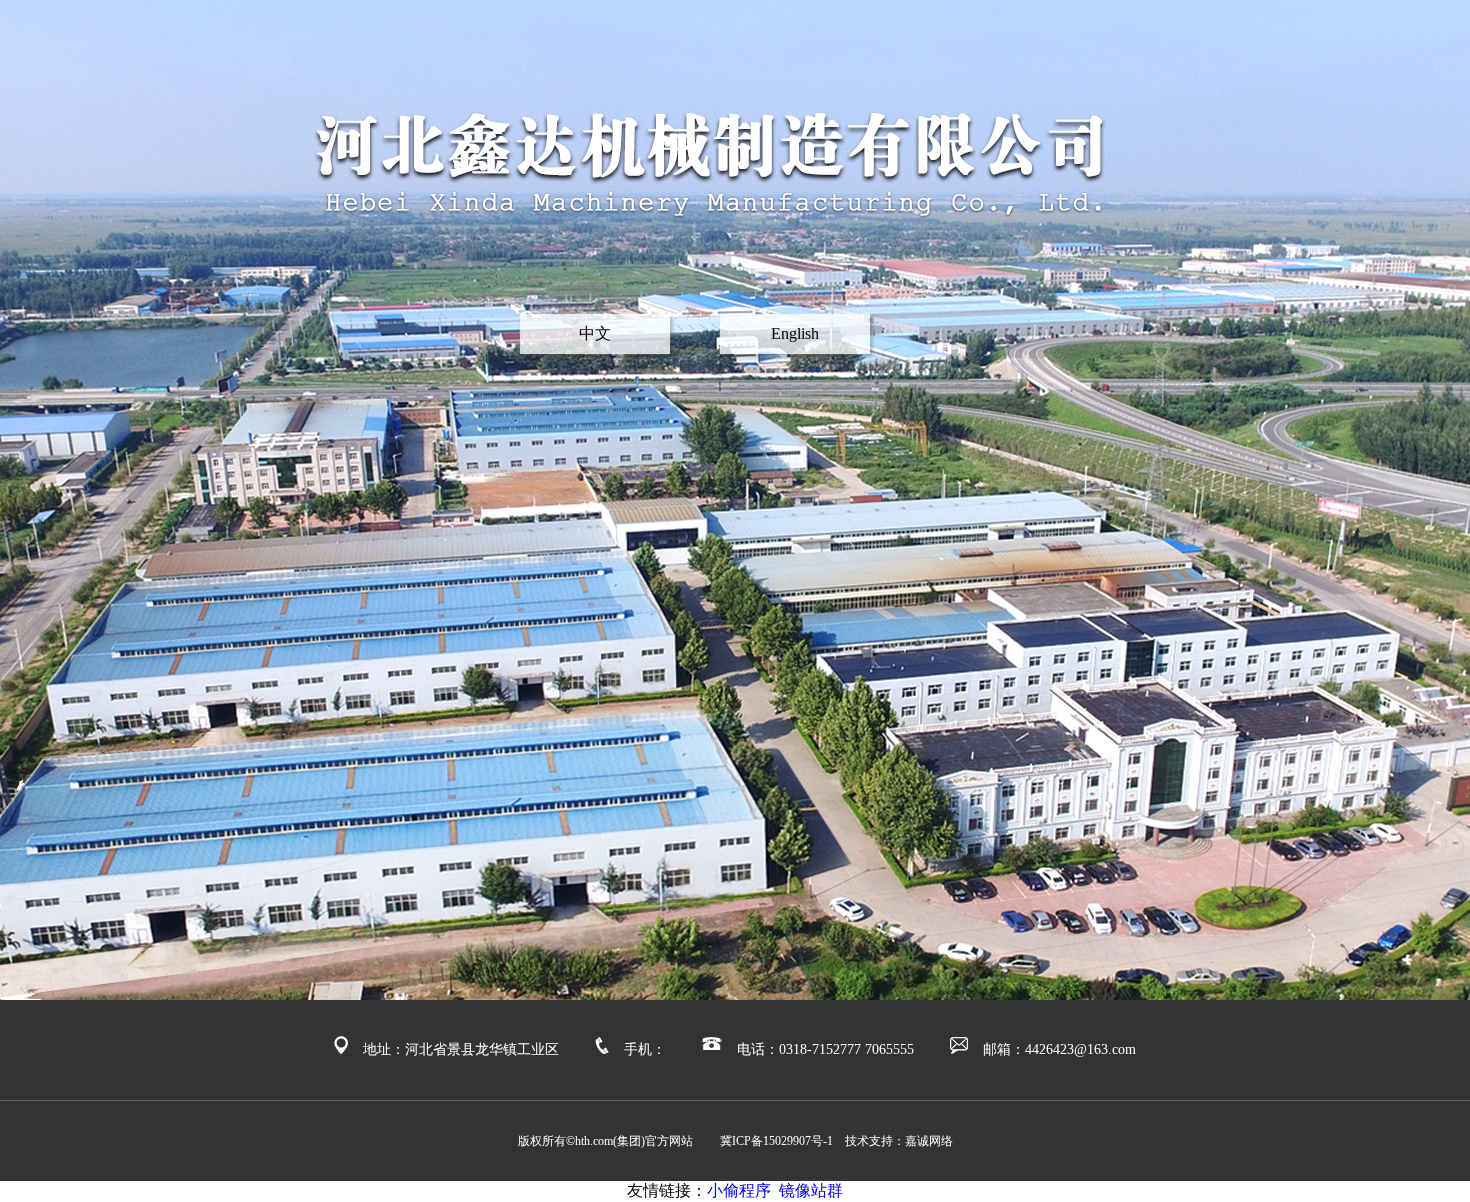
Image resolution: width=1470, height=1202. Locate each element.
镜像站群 (811, 1190)
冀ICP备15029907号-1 (782, 1141)
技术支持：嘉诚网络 (899, 1141)
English (795, 333)
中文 (595, 333)
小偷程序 (739, 1190)
